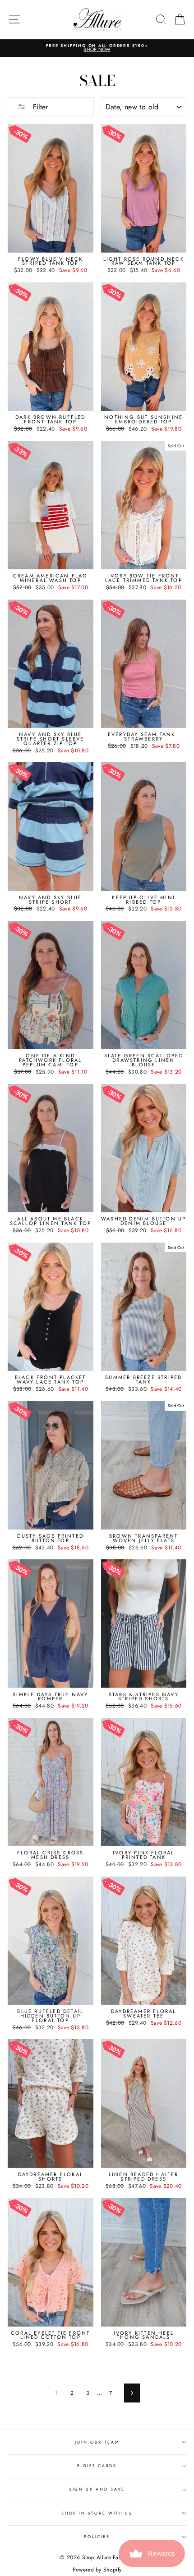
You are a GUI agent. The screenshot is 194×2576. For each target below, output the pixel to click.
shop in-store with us (97, 2513)
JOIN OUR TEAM (97, 2442)
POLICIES (97, 2536)
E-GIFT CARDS (97, 2466)
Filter (39, 107)
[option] (97, 48)
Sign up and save (97, 2489)
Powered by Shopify (97, 2570)
